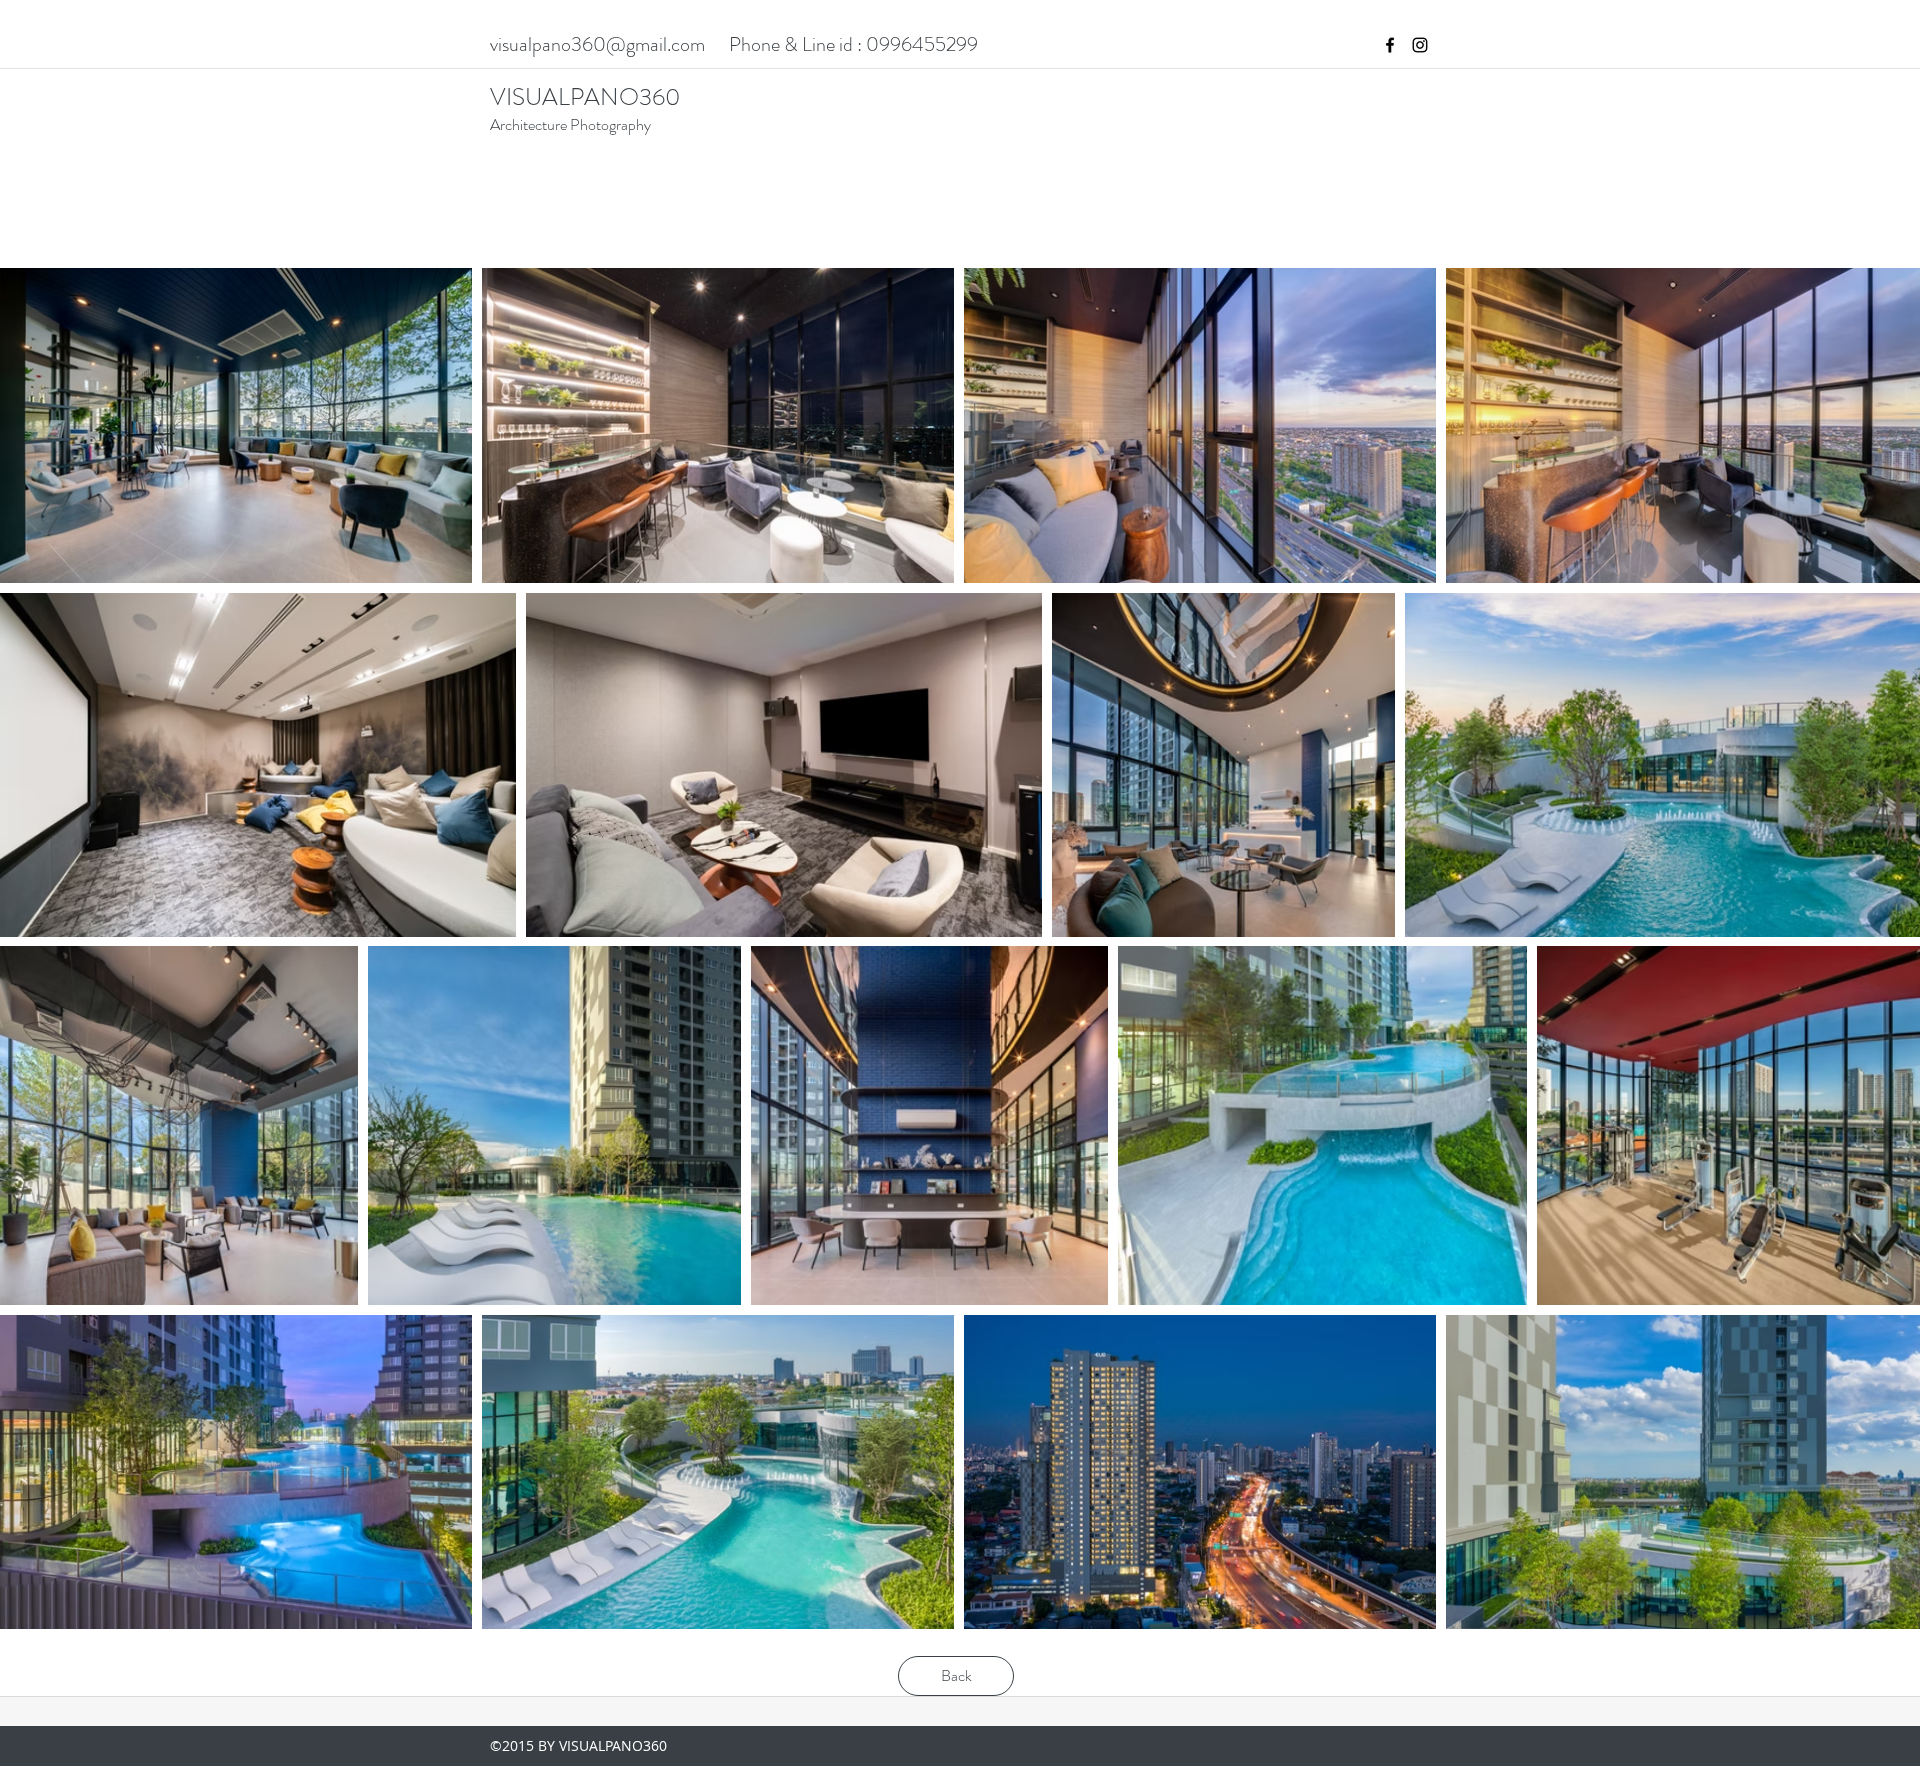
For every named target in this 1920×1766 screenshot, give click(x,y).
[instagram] (1420, 45)
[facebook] (1390, 45)
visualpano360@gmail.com (597, 44)
